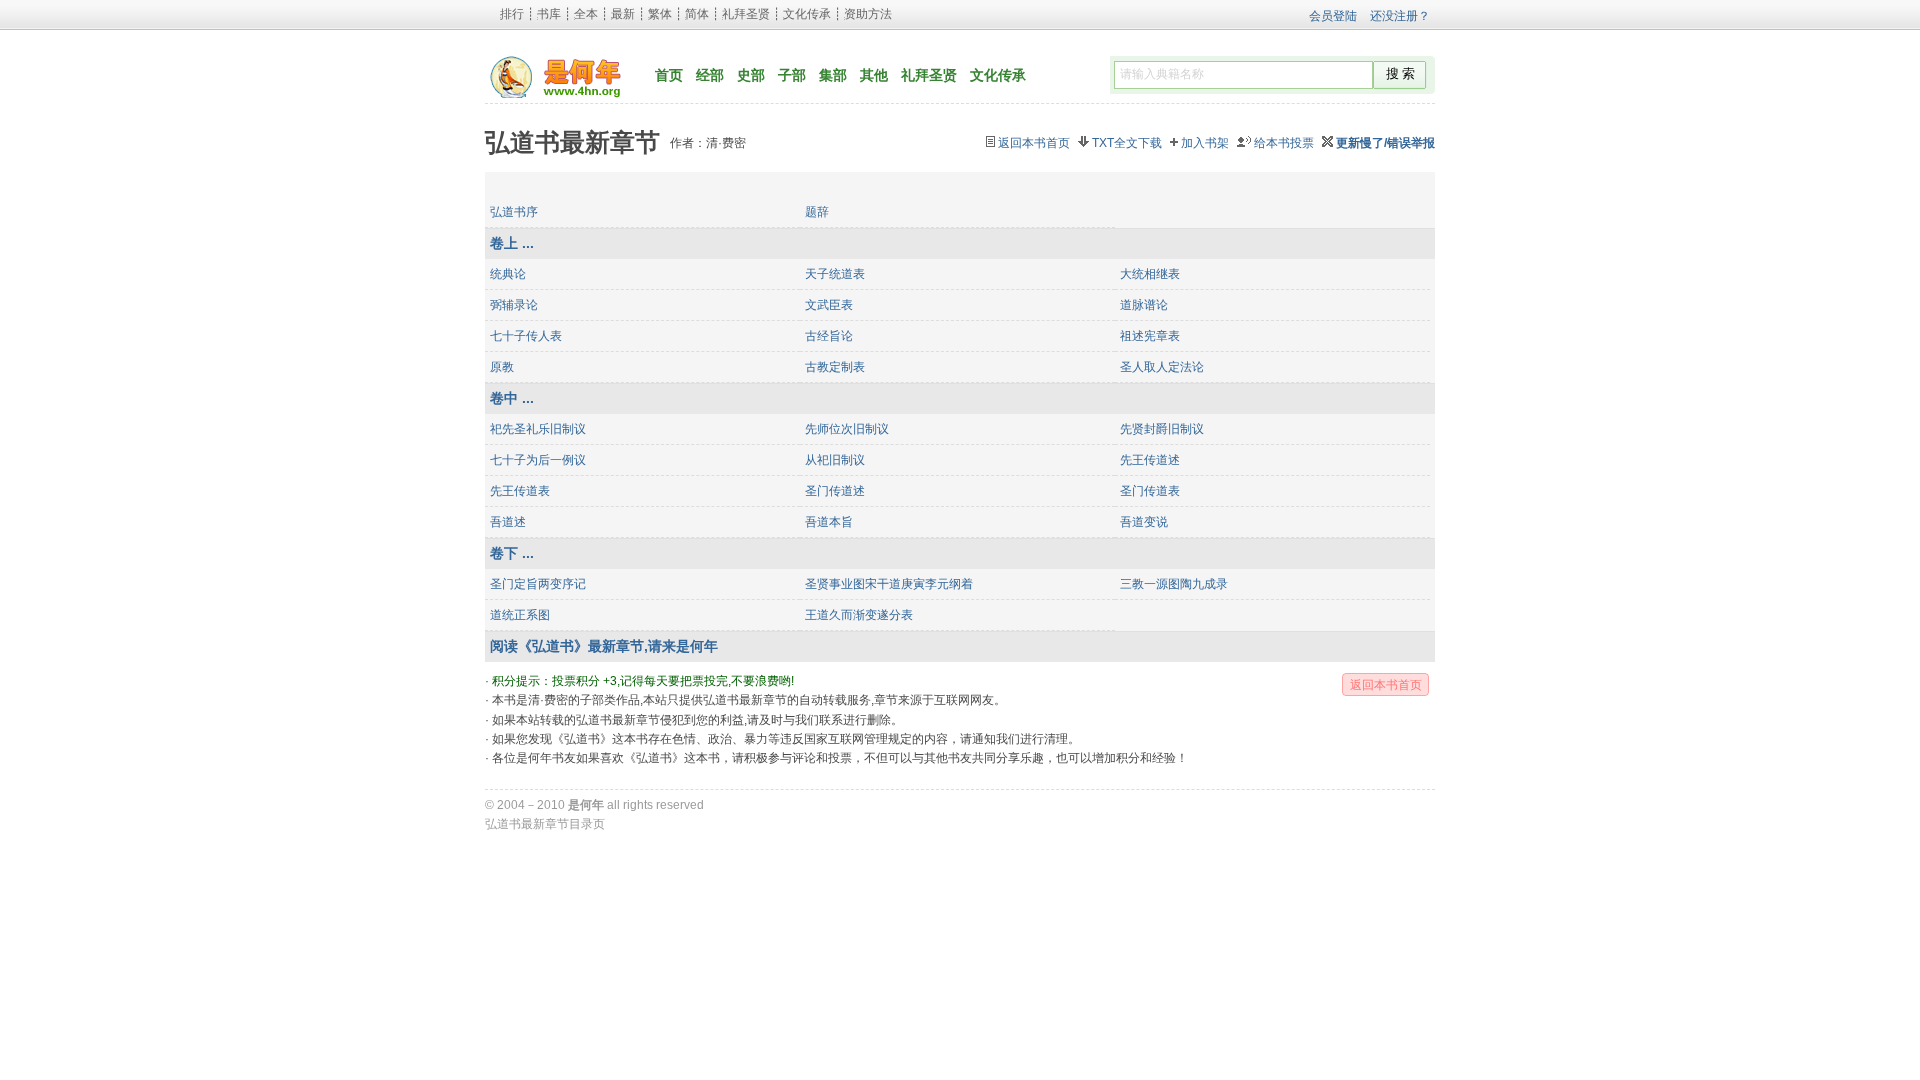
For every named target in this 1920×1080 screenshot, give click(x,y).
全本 (586, 14)
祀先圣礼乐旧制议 (538, 429)
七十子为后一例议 (538, 460)
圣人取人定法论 (1162, 367)
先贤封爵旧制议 (1162, 429)
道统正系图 (520, 615)
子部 (792, 75)
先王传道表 (520, 491)
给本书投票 (1284, 143)
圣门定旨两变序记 (538, 584)
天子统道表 (835, 274)
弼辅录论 (514, 305)
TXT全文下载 (1127, 143)
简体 (697, 14)
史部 (751, 75)
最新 (623, 14)
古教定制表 (835, 367)
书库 (549, 14)
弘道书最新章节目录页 (545, 824)
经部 (710, 75)
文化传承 (807, 14)
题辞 (817, 212)
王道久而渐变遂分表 (859, 615)
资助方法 (868, 14)
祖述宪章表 (1150, 336)
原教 (502, 367)
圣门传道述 (835, 491)
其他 (874, 75)
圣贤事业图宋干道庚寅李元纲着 (889, 584)
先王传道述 (1150, 460)
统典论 (508, 274)
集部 (833, 75)
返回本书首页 (1034, 143)
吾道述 (508, 522)
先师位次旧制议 (847, 429)
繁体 (660, 14)
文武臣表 (829, 305)
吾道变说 (1144, 522)
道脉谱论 (1144, 305)
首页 (669, 75)
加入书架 (1205, 143)
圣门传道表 (1150, 491)
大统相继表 (1150, 274)
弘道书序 (514, 212)
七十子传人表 (526, 336)
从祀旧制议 (835, 460)
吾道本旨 (829, 522)
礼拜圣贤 (746, 14)
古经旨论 (829, 336)
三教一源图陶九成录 (1174, 584)
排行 (512, 14)
